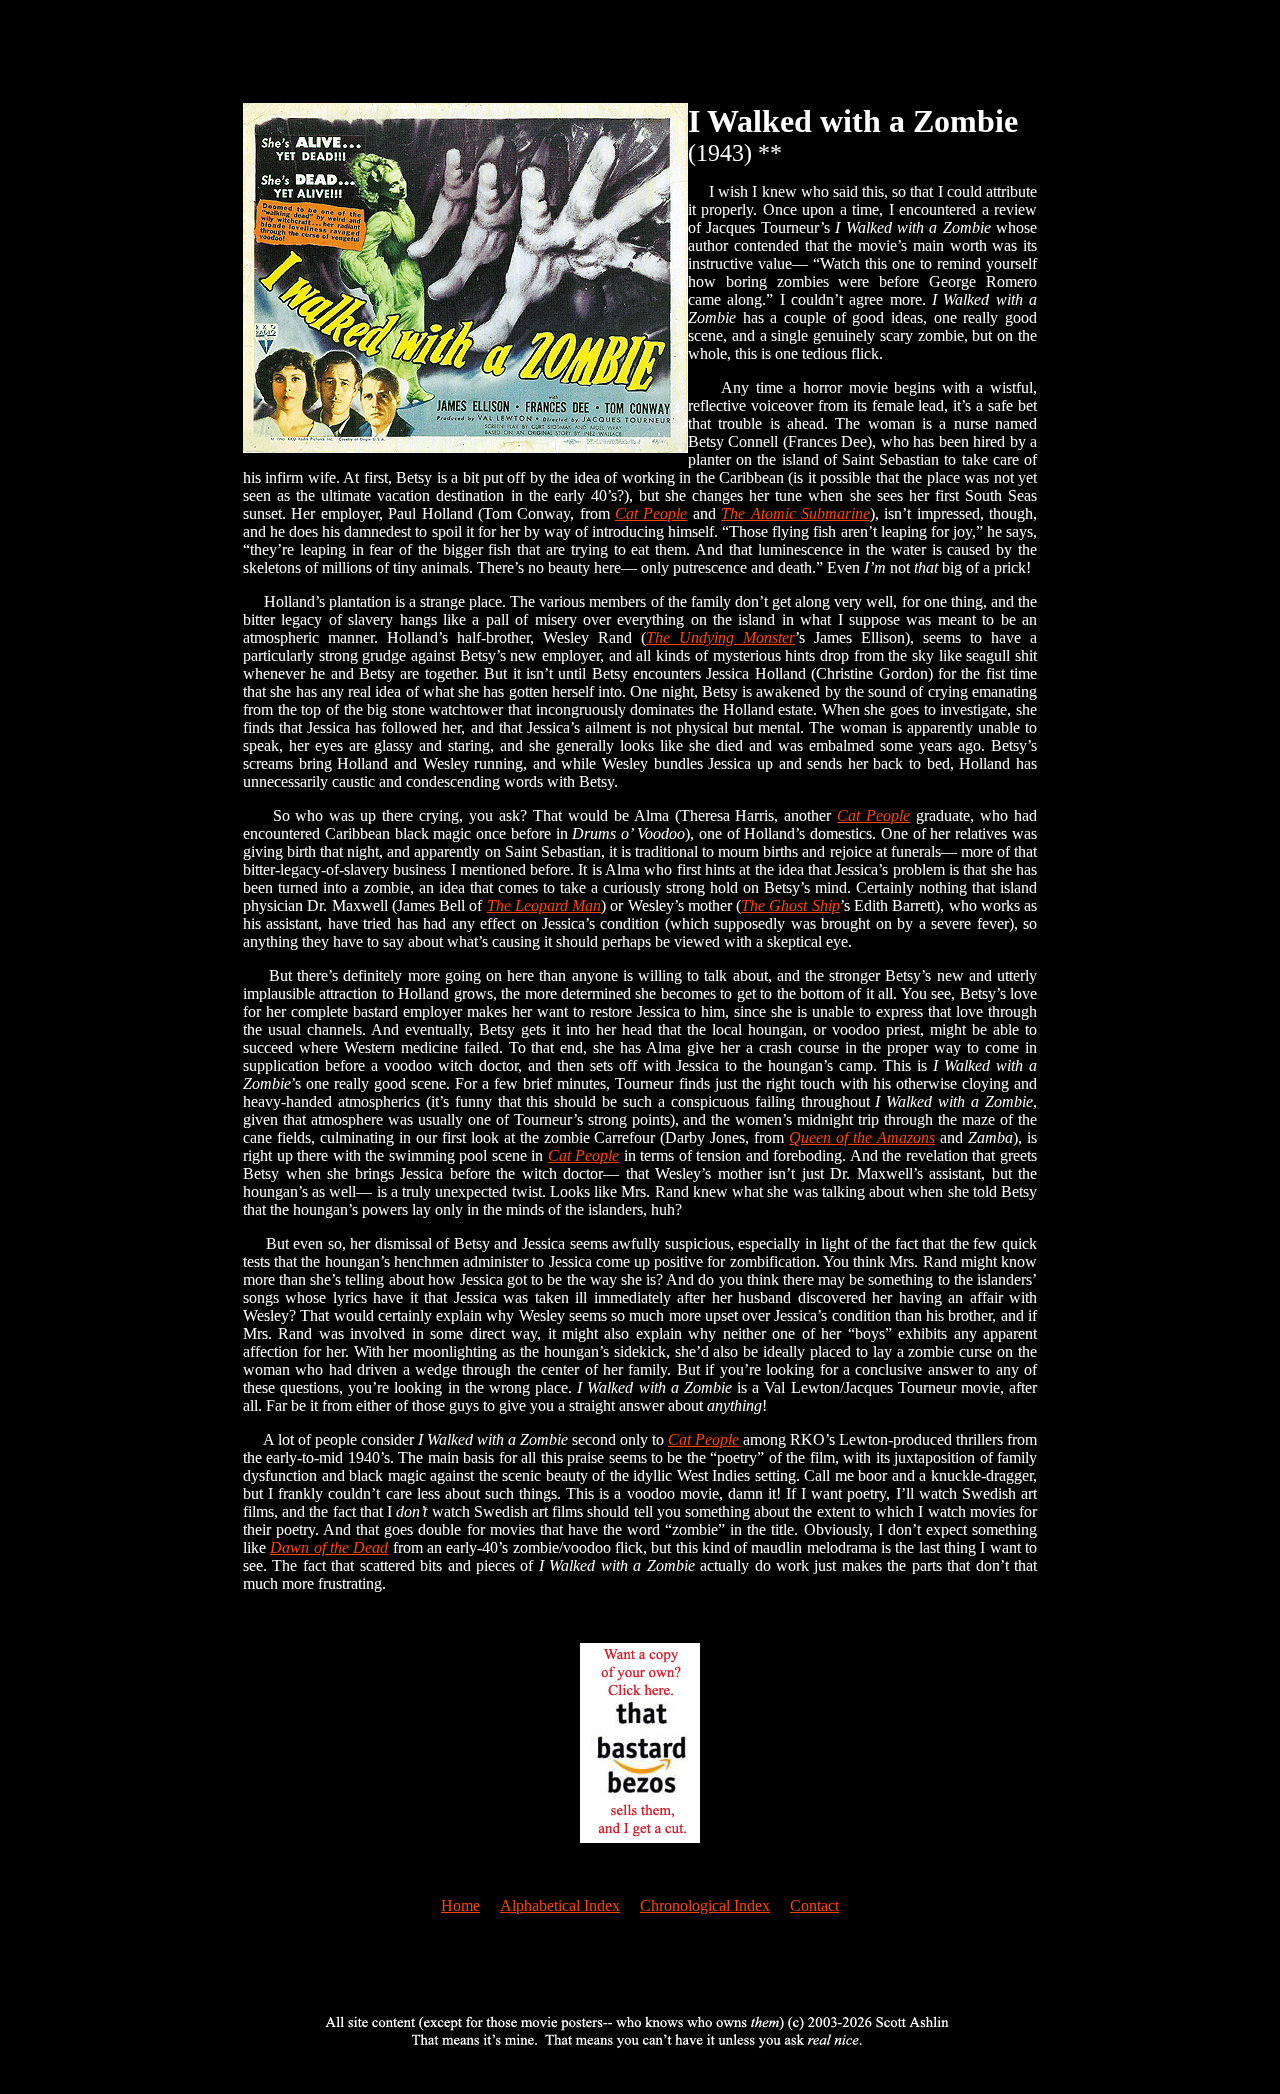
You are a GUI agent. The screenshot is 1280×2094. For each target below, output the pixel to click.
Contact (814, 1905)
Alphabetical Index (560, 1905)
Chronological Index (705, 1905)
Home (460, 1905)
